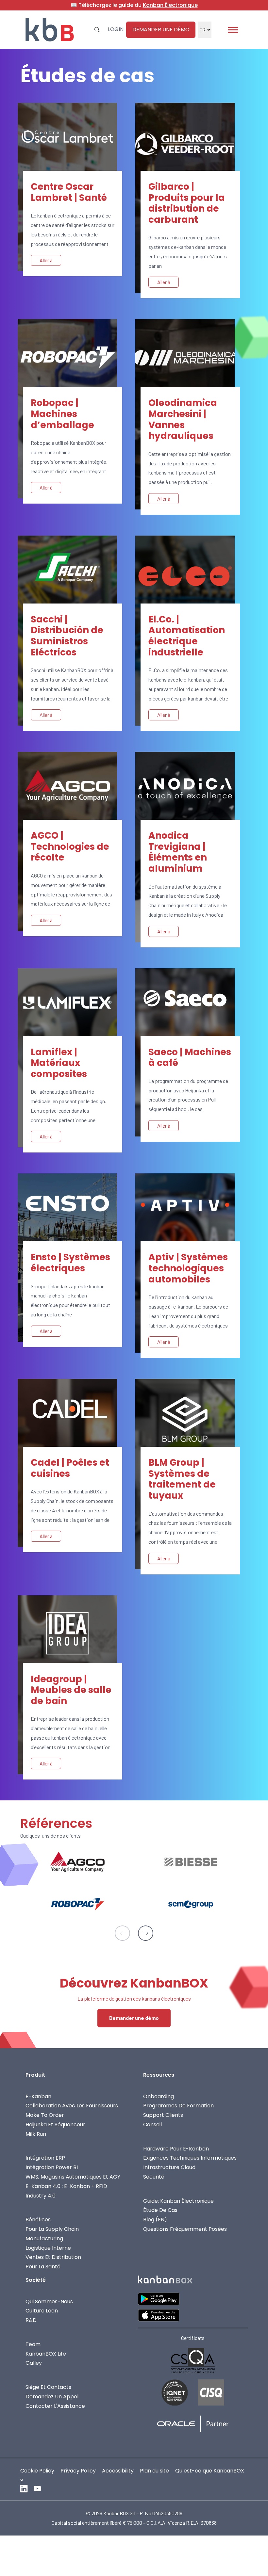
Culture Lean (42, 2311)
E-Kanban (38, 2096)
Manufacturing (44, 2238)
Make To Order (45, 2115)
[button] (146, 1933)
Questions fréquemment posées (185, 2229)
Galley (34, 2363)
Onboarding (159, 2096)
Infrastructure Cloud (169, 2167)
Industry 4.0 (41, 2195)
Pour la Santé (43, 2267)
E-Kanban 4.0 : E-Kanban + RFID (66, 2186)
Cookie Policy (37, 2470)
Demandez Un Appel (52, 2396)
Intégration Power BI (52, 2167)
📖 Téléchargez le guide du (134, 5)
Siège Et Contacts (48, 2387)
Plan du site (154, 2470)
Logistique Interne (48, 2248)
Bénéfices (38, 2220)
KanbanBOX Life (46, 2353)
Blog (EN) (155, 2220)
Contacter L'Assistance (55, 2406)
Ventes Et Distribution (53, 2257)
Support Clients (163, 2115)
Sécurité (154, 2177)
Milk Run (36, 2134)
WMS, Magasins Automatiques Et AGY (73, 2177)
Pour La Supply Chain (52, 2229)
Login (116, 29)
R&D (31, 2320)
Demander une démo (161, 30)
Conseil (152, 2125)
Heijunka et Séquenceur (55, 2125)
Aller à (46, 260)
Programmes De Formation (178, 2106)
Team (33, 2344)
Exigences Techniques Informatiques (190, 2158)
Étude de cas (160, 2210)
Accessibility (118, 2470)
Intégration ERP (45, 2158)
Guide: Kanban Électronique (178, 2201)
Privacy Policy (78, 2470)
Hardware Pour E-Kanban (176, 2148)
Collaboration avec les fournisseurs (72, 2106)
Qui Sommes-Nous (49, 2301)
